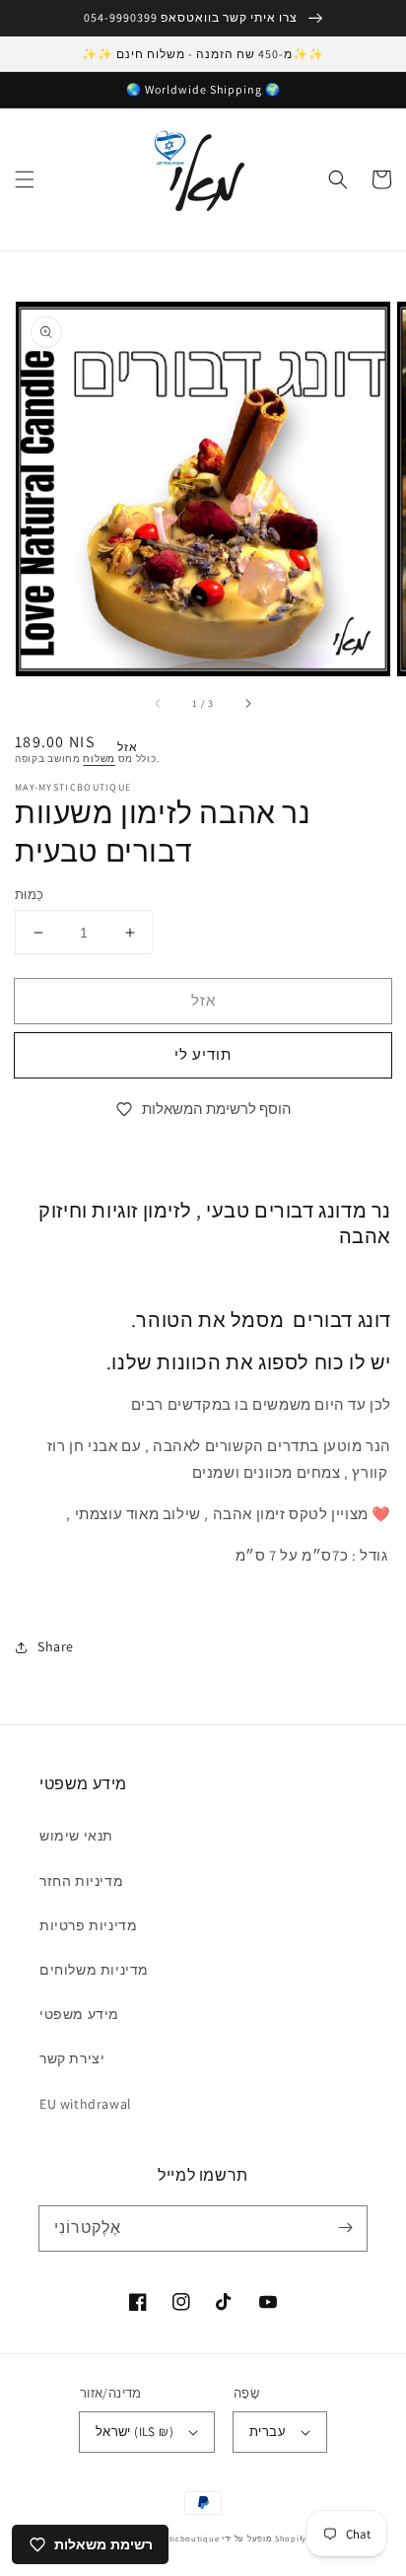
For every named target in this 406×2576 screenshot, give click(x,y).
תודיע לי (203, 1054)
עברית (268, 2432)
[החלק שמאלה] (159, 704)
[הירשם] (345, 2228)
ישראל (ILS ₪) (135, 2432)
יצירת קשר (72, 2058)
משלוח (99, 759)
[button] (25, 179)
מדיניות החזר (81, 1881)
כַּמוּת (30, 895)
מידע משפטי (79, 2014)
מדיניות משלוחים (94, 1970)
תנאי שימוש (76, 1836)
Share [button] (56, 1646)
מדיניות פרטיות (88, 1925)
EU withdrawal (86, 2104)
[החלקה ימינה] (247, 704)
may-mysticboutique (176, 2538)
